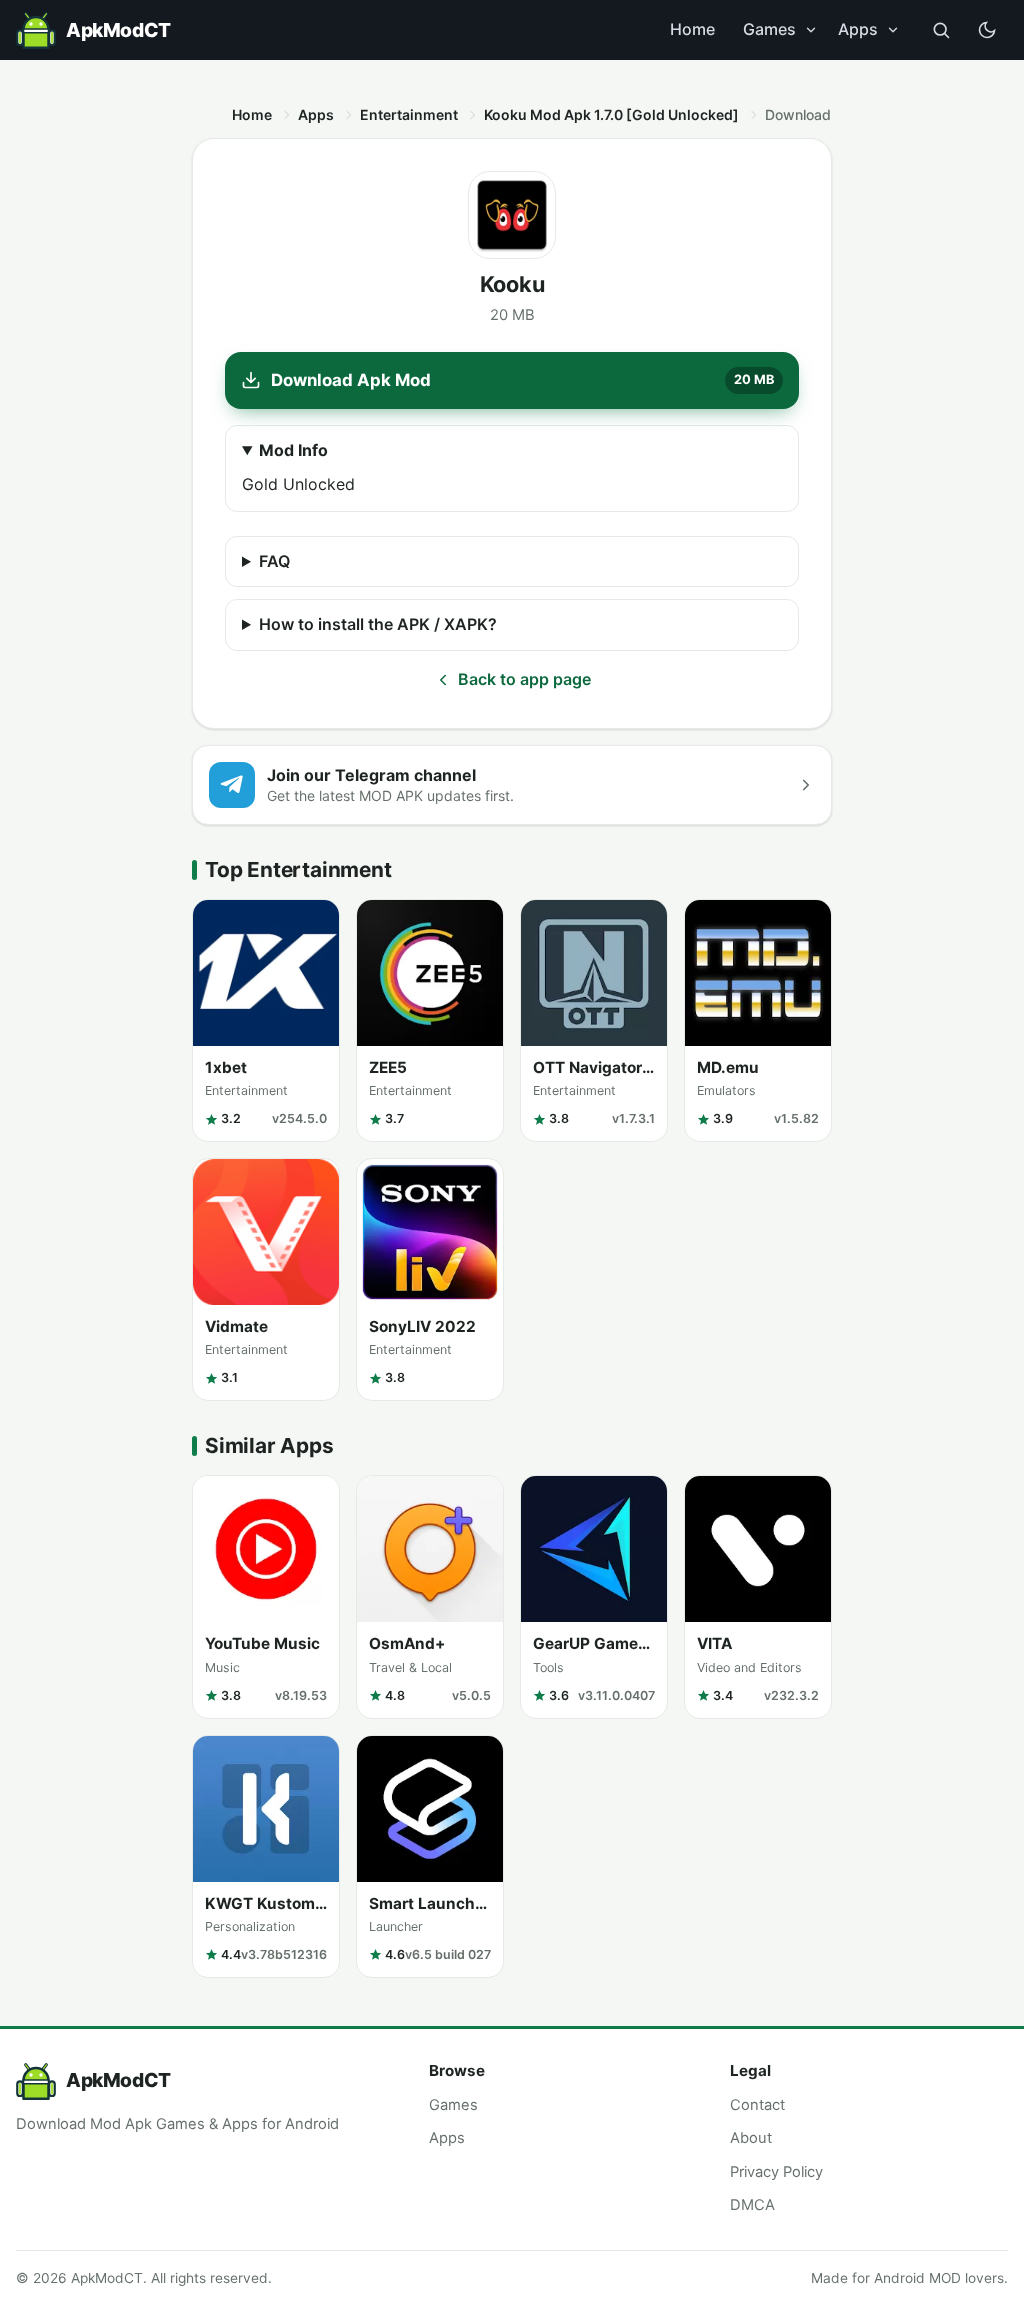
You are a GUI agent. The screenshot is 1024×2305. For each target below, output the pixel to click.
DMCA (752, 2205)
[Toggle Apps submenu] (893, 30)
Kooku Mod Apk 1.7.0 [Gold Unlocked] (611, 114)
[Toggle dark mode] (987, 30)
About (751, 2138)
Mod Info (293, 450)
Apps (858, 29)
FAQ (274, 561)
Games (769, 29)
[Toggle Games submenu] (811, 30)
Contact (757, 2105)
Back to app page (524, 679)
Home (692, 29)
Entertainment (409, 114)
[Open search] (941, 30)
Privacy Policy (776, 2172)
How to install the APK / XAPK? (378, 624)
